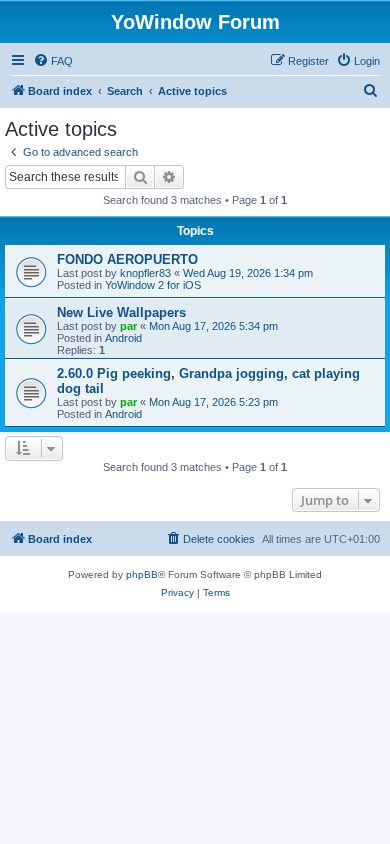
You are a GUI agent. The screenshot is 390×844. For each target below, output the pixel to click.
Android (123, 338)
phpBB (142, 574)
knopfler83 (145, 273)
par (128, 326)
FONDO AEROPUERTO (127, 259)
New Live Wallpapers (121, 312)
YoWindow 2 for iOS (153, 285)
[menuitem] (53, 61)
